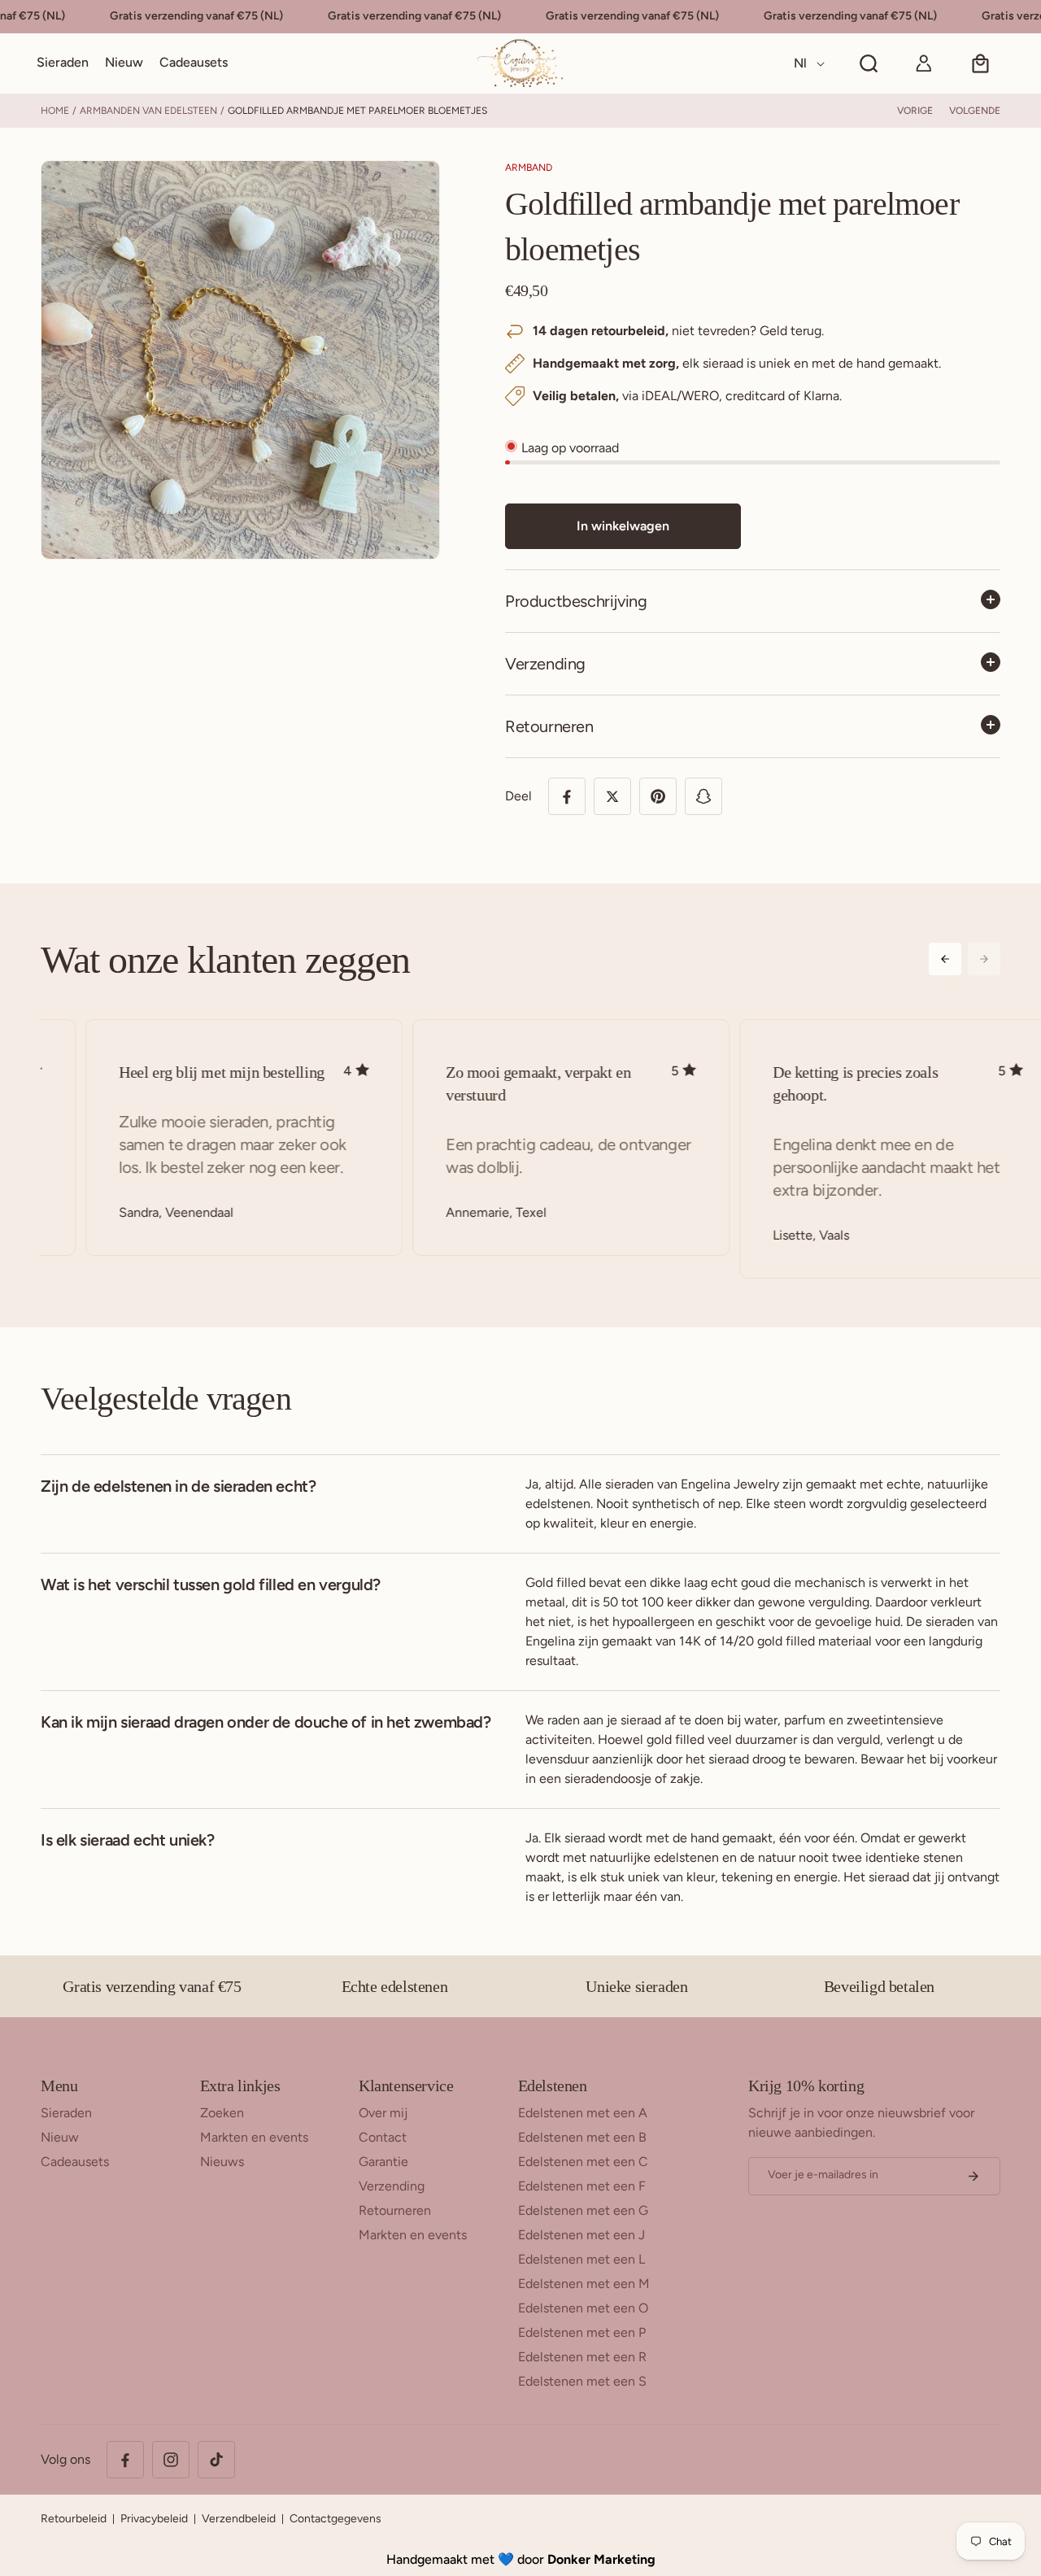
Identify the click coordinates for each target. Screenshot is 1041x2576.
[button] (63, 63)
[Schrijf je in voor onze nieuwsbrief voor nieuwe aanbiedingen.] (973, 2176)
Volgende (975, 111)
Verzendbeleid (239, 2519)
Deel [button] (518, 796)
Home (55, 111)
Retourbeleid (74, 2519)
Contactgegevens (335, 2519)
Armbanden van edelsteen (148, 111)
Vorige (915, 111)
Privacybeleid (154, 2519)
